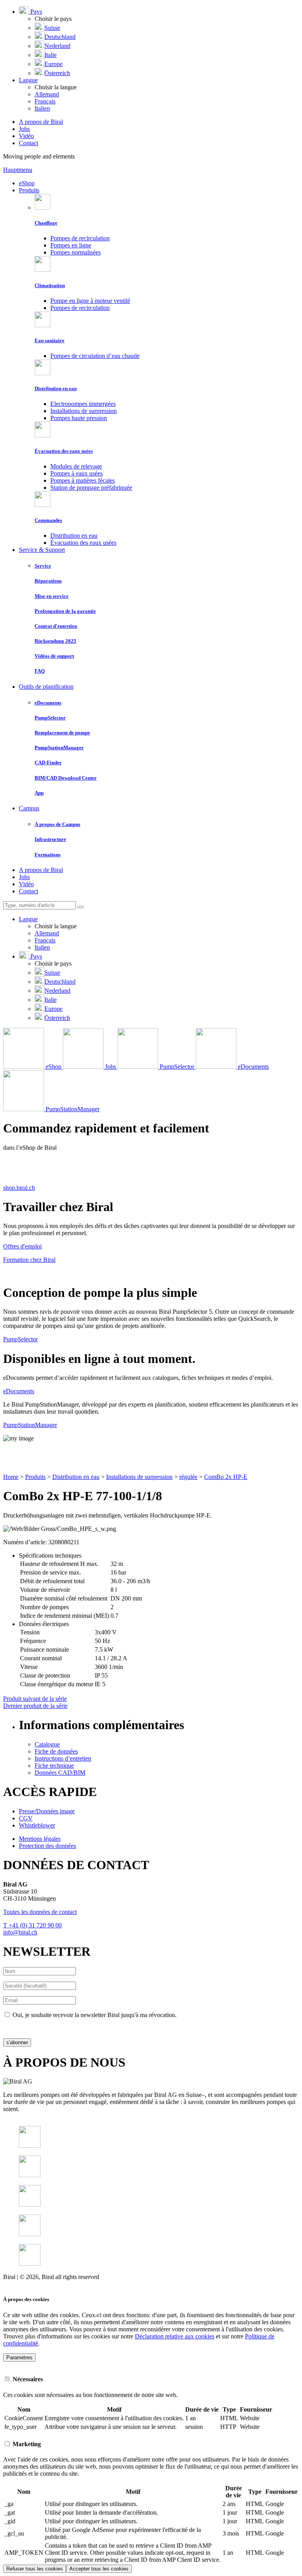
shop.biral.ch (19, 1188)
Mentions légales (40, 1839)
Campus (29, 808)
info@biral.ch (20, 1932)
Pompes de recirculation (80, 238)
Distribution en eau (74, 536)
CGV (26, 1818)
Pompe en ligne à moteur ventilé (90, 301)
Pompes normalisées (75, 252)
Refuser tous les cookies (35, 2569)
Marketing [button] (26, 2444)
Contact (29, 143)
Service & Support (42, 550)
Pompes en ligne (71, 245)
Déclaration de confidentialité (40, 2028)
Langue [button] (28, 80)
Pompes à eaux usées (76, 473)
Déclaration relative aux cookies (175, 2336)
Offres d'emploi (22, 1246)
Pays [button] (35, 12)
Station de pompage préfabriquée (91, 488)
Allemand (47, 94)
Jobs (24, 129)
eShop (27, 183)
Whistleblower (37, 1825)
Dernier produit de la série (35, 1706)
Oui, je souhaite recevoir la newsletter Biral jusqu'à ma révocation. (95, 2015)
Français (45, 101)
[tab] (151, 2379)
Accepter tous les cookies (99, 2569)
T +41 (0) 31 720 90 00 (32, 1925)
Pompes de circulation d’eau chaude (95, 356)
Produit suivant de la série (35, 1699)
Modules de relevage (76, 466)
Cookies (13, 2284)
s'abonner (17, 2042)
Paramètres (19, 2357)
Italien (42, 108)
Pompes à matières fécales (83, 480)
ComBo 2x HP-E (226, 1477)
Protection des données (47, 1846)
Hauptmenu (18, 170)
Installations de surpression (84, 411)
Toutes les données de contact (40, 1912)
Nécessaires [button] (27, 2379)
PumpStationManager (30, 1425)
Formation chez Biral (29, 1260)
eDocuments (19, 1391)
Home (11, 1477)
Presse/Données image (47, 1811)
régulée (188, 1477)
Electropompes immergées (83, 404)
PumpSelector (20, 1339)
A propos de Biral (41, 122)
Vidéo (26, 136)
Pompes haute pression (79, 418)
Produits (29, 190)
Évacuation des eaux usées (83, 543)
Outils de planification (46, 687)
